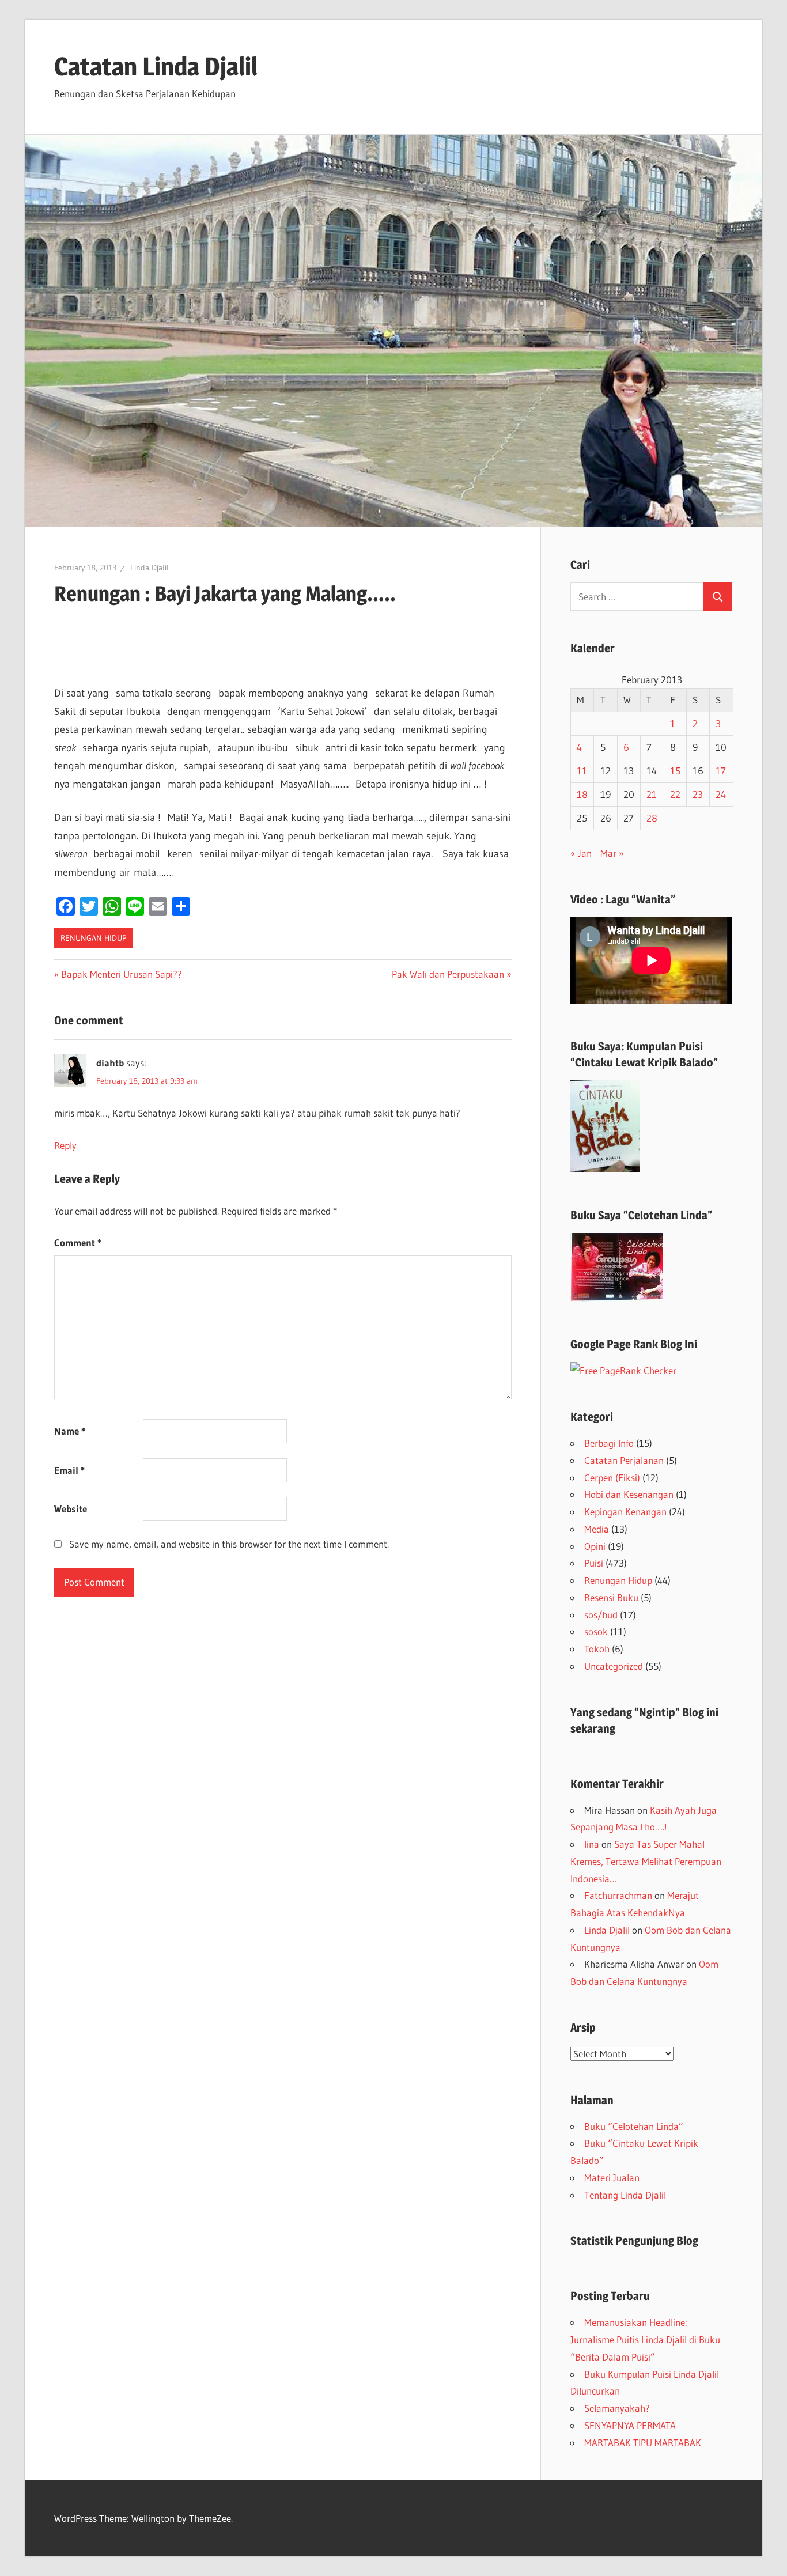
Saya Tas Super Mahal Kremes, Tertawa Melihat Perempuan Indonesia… (646, 1861)
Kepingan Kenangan (625, 1512)
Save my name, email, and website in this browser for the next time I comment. (229, 1544)
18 (582, 794)
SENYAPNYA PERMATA (630, 2425)
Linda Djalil (150, 568)
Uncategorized (614, 1666)
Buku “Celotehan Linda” (634, 2126)
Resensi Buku (611, 1597)
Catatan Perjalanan (624, 1460)
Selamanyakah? (617, 2408)
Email (69, 1470)
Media (597, 1529)
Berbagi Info (609, 1443)
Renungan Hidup (94, 938)
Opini (595, 1546)
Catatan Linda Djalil (156, 66)
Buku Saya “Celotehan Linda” (641, 1215)
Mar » (612, 853)
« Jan (581, 853)
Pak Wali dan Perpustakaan (448, 974)
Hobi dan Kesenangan (629, 1494)
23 (698, 794)
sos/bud (601, 1615)
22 (675, 794)
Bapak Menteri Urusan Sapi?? (121, 974)
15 (675, 771)
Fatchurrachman (618, 1895)
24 (721, 794)
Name (70, 1431)
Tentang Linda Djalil (625, 2195)
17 (721, 771)
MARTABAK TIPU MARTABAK (643, 2443)
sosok (596, 1631)
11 (582, 771)
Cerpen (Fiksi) (612, 1478)
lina (592, 1844)
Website (71, 1509)
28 (652, 818)
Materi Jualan (612, 2178)
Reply (65, 1145)
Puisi (594, 1563)
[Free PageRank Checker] (623, 1370)
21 (652, 794)
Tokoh (597, 1649)
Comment (78, 1242)
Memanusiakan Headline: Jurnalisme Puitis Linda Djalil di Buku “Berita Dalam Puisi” (645, 2339)
